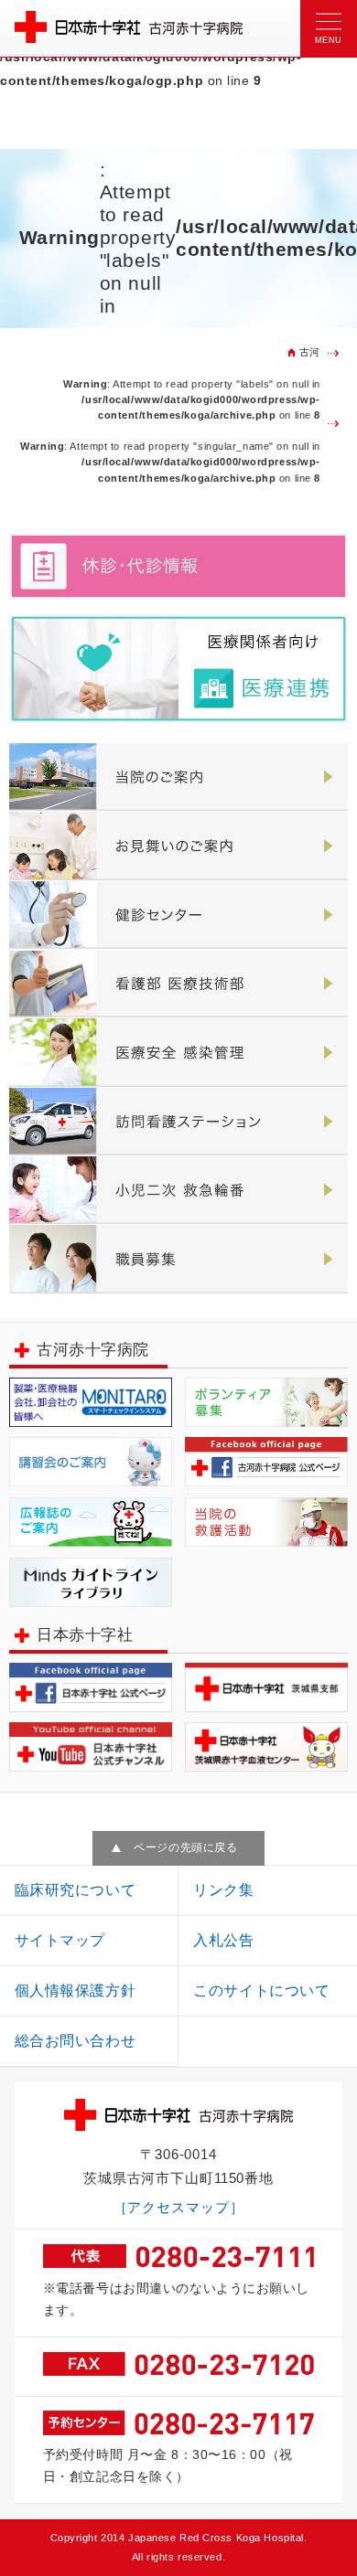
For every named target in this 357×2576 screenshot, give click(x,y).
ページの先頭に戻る (185, 1847)
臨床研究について (75, 1890)
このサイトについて (261, 1991)
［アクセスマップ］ (179, 2208)
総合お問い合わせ (75, 2041)
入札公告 (223, 1940)
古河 (310, 352)
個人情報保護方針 (75, 1991)
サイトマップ (60, 1940)
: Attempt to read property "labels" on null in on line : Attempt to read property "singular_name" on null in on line (170, 431)
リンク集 (223, 1890)
